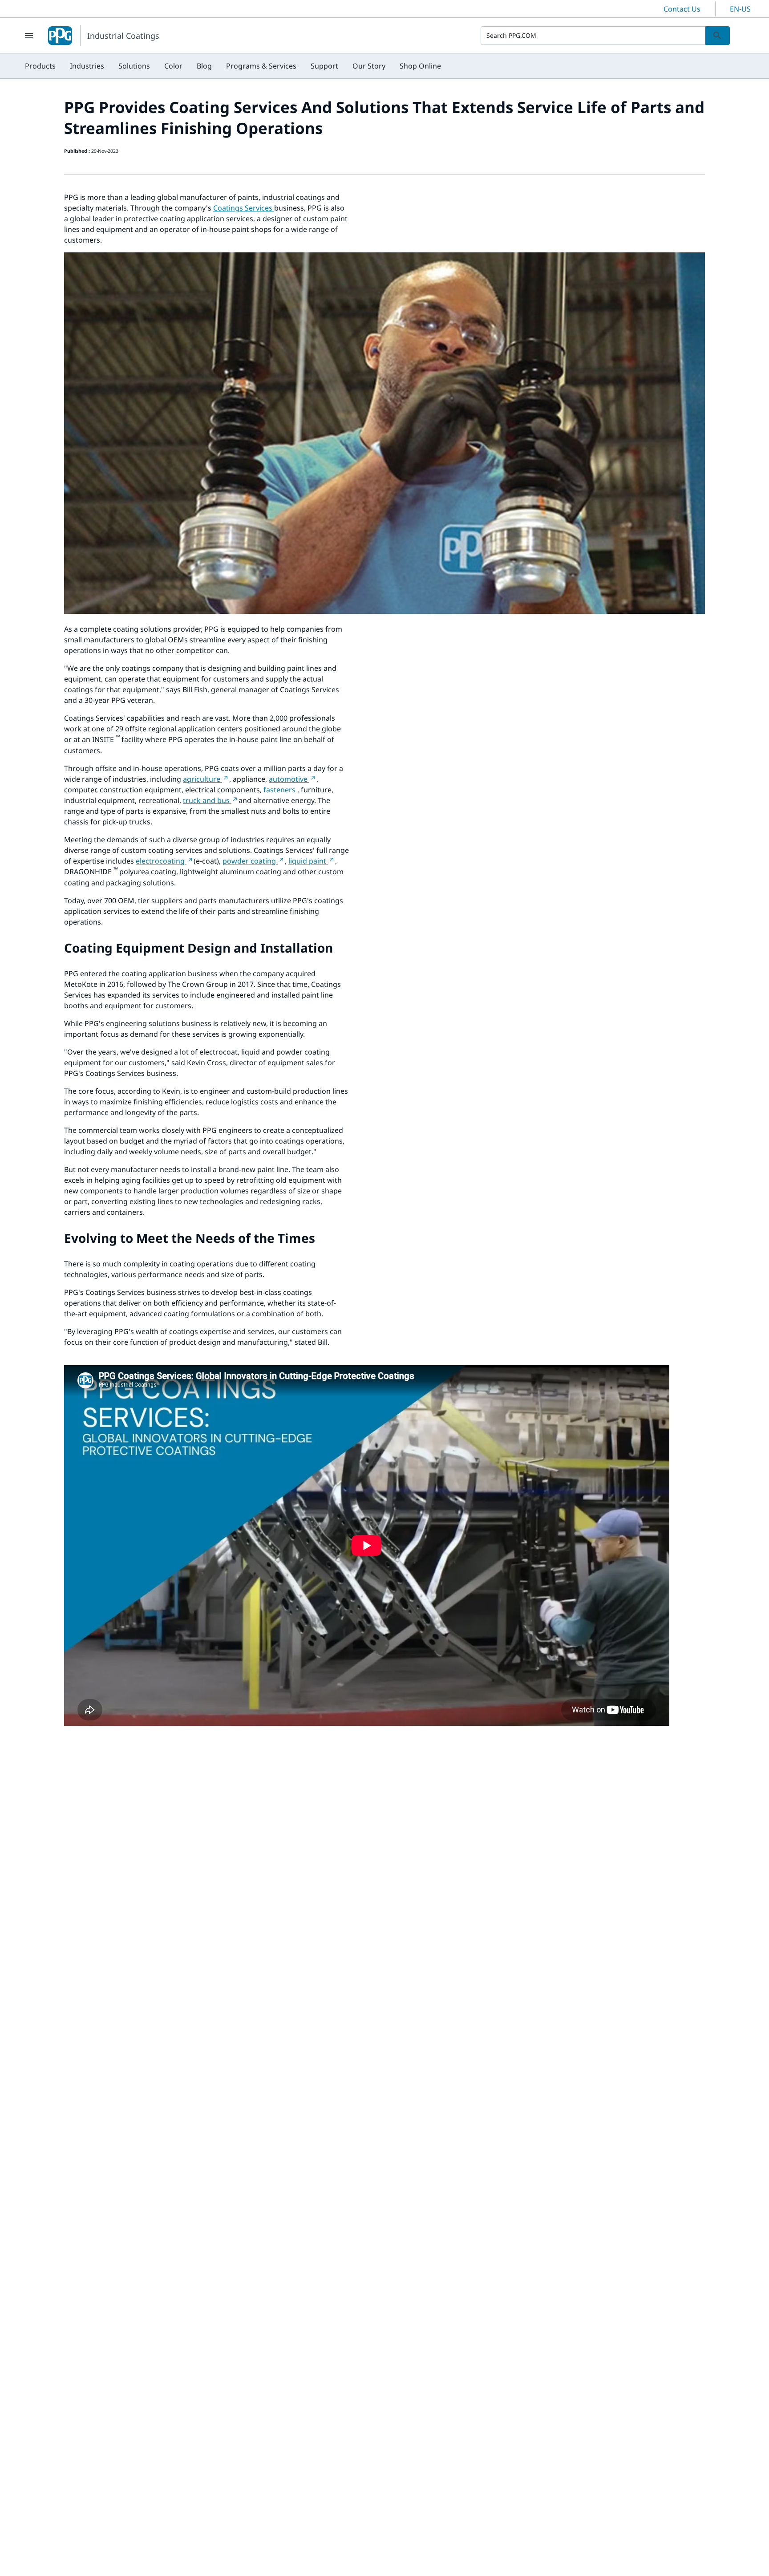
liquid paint (308, 861)
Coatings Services (244, 208)
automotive (289, 779)
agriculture (202, 779)
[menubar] (233, 66)
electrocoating (161, 861)
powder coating (250, 861)
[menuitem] (40, 66)
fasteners (280, 790)
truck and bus (207, 800)
